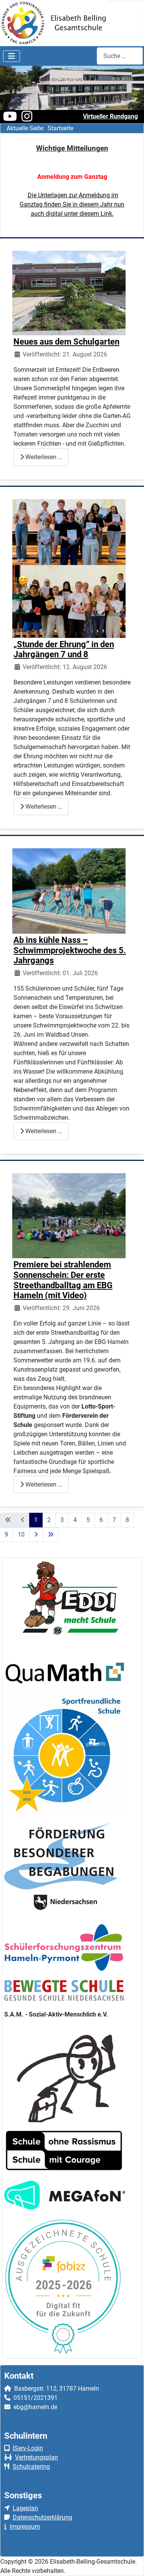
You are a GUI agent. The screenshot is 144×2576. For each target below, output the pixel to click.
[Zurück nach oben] (131, 2562)
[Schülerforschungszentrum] (64, 1947)
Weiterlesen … (43, 457)
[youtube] (10, 119)
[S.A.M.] (65, 2074)
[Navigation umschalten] (12, 56)
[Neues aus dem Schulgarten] (69, 292)
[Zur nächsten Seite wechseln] (36, 1535)
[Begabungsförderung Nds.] (64, 1868)
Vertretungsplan (36, 2457)
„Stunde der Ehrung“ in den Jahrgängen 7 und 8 (64, 649)
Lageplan (25, 2508)
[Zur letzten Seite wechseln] (51, 1535)
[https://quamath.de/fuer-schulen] (65, 1673)
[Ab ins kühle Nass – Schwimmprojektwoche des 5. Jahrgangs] (69, 890)
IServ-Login (28, 2448)
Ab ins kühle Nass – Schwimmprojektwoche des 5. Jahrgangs (70, 950)
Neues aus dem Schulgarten (66, 341)
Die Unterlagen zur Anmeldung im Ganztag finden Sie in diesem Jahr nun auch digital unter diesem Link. (72, 204)
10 (21, 1534)
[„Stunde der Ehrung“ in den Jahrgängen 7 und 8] (69, 568)
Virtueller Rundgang (110, 116)
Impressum (25, 2527)
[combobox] (120, 56)
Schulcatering (31, 2467)
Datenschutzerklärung (42, 2517)
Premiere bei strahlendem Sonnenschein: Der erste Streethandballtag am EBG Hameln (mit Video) (63, 1280)
